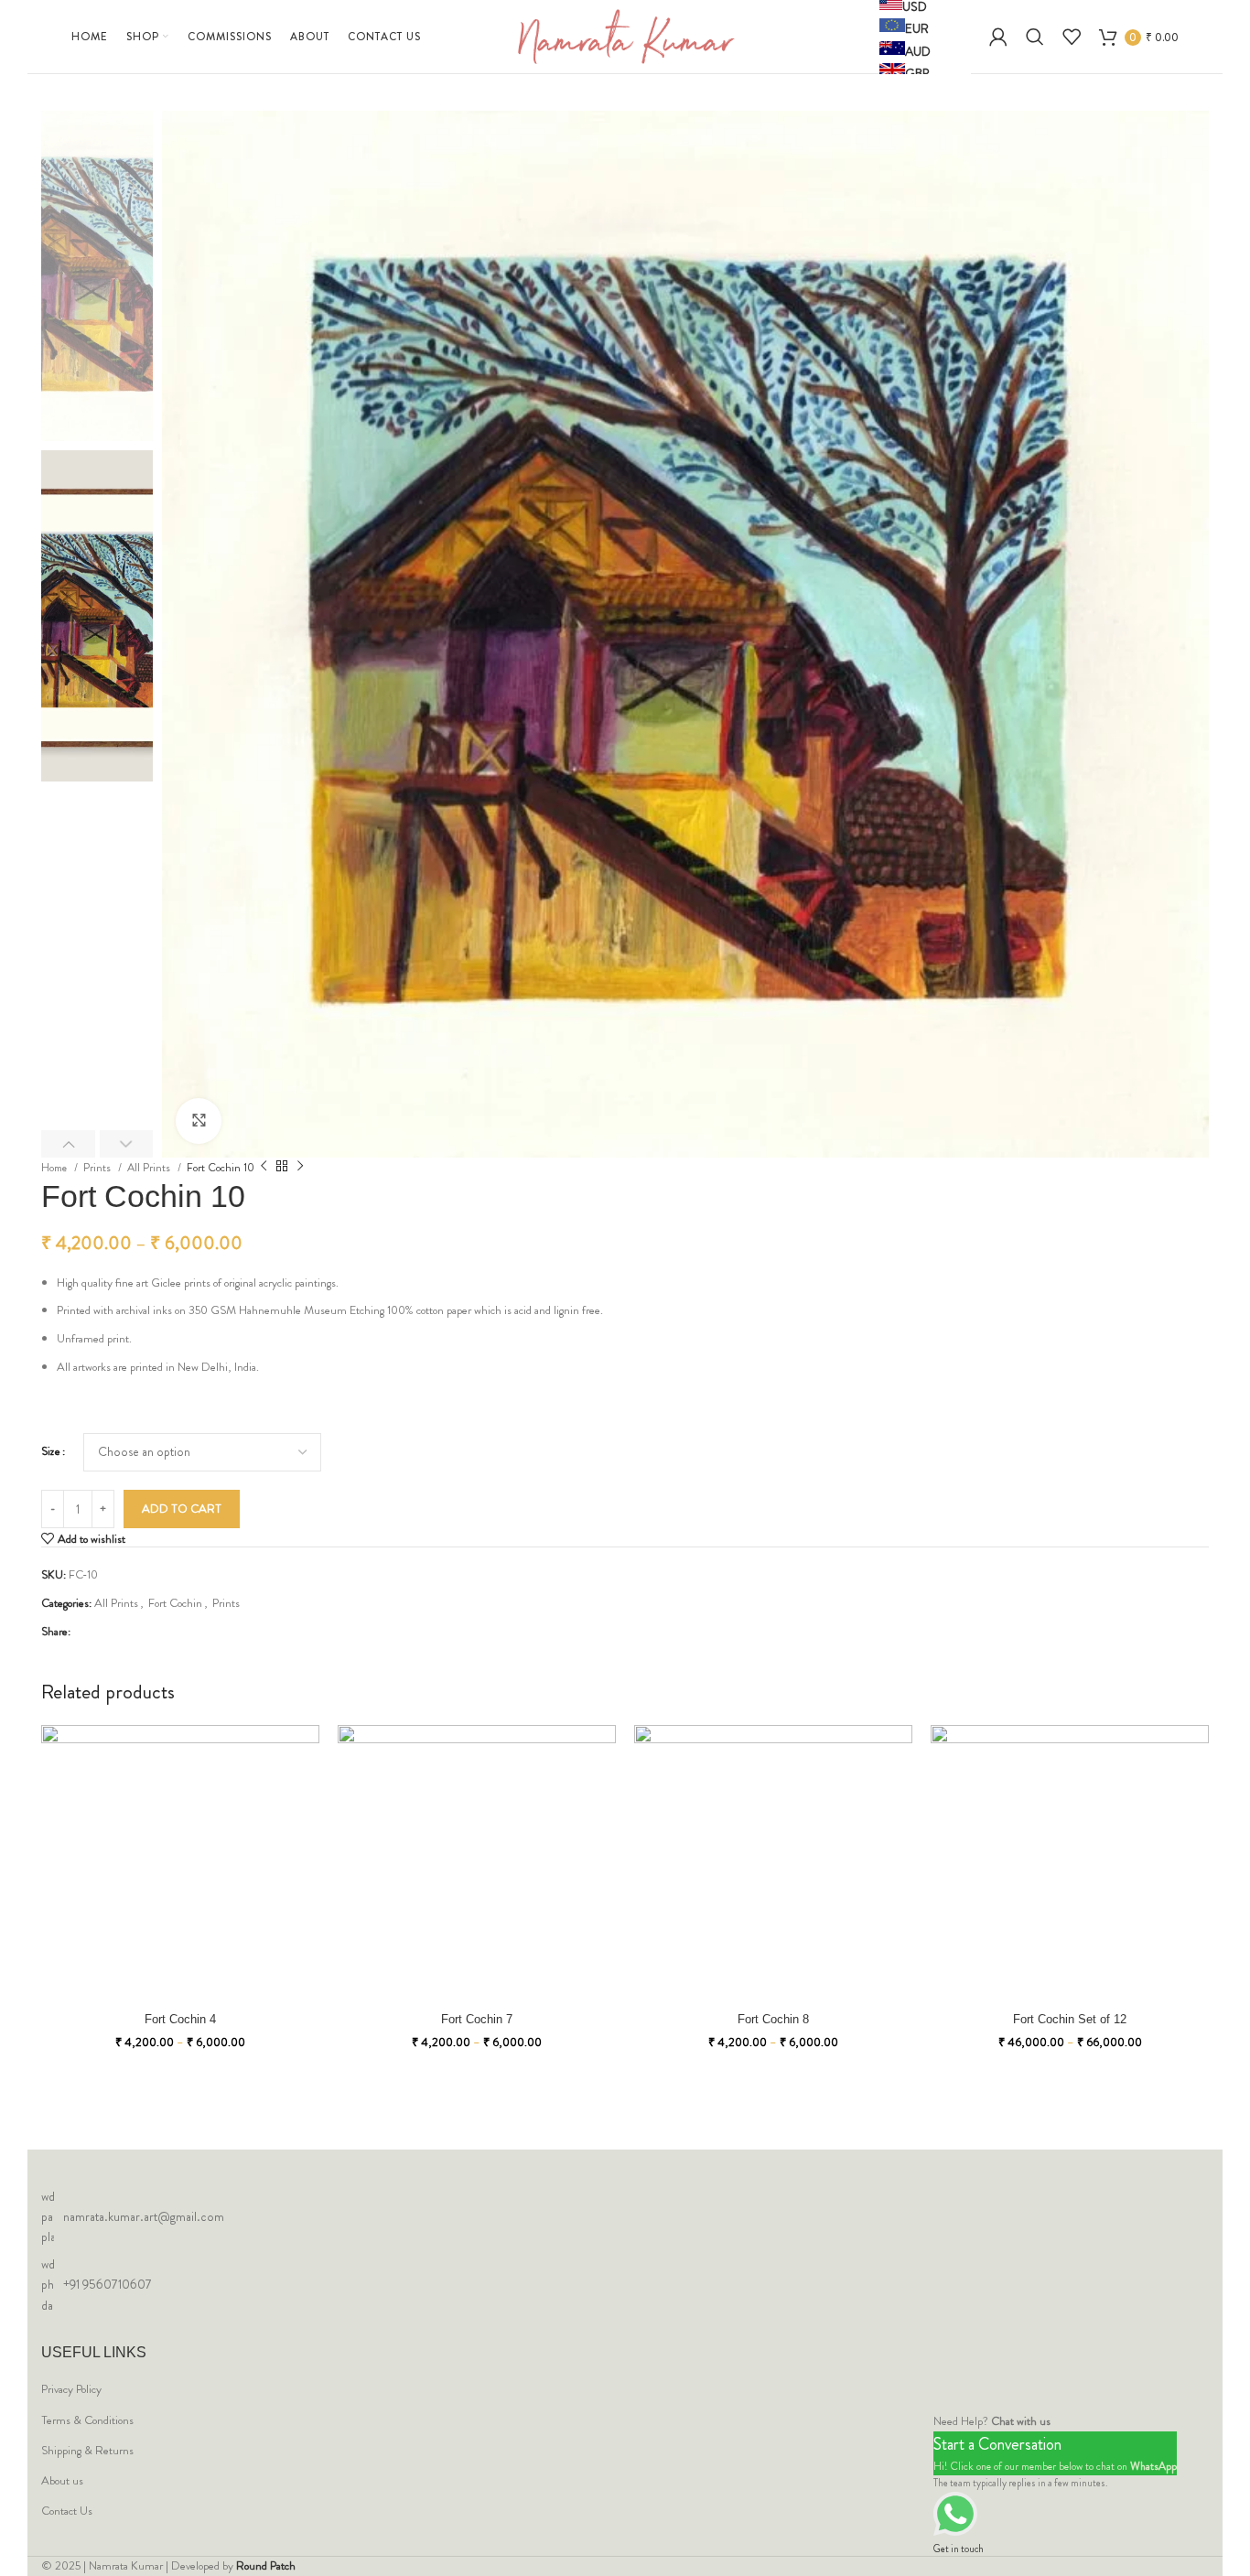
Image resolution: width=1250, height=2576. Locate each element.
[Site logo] (625, 35)
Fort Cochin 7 (477, 2019)
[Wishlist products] (1072, 37)
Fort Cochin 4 (180, 2019)
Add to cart (182, 1509)
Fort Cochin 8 (773, 2019)
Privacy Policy (71, 2389)
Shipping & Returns (87, 2451)
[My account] (998, 37)
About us (62, 2481)
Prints (98, 1168)
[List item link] (625, 2217)
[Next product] (300, 1167)
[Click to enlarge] (199, 1121)
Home (55, 1168)
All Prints (150, 1168)
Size (51, 1451)
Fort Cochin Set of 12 (1070, 2019)
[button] (68, 1144)
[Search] (1035, 37)
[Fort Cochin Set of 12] (1070, 1864)
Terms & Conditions (87, 2420)
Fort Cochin (175, 1603)
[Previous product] (264, 1167)
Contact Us (67, 2511)
